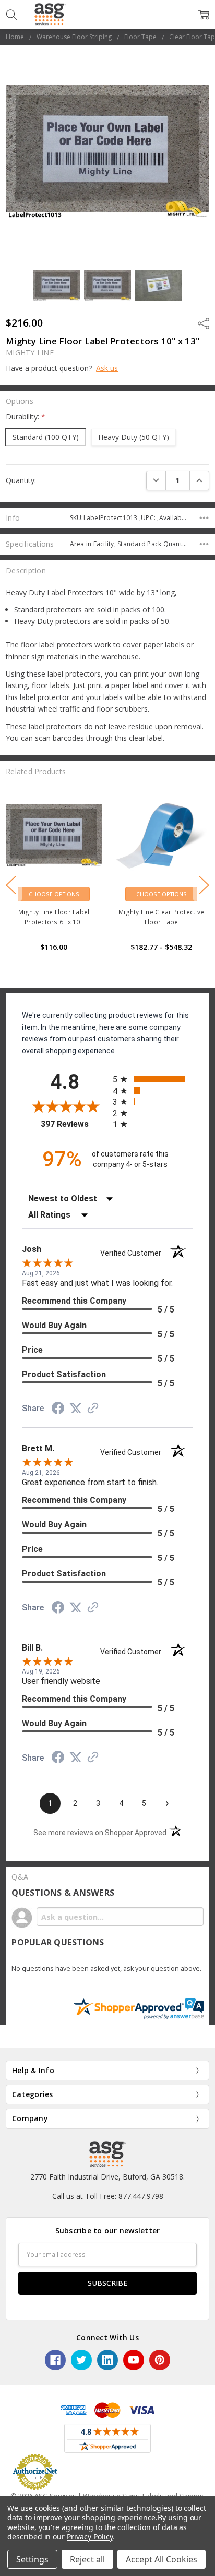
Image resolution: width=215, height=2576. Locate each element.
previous (11, 885)
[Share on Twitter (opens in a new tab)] (76, 1409)
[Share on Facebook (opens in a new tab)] (58, 1410)
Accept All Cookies (162, 2559)
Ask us (107, 368)
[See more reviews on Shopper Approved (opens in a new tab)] (93, 1409)
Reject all (87, 2559)
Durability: (26, 417)
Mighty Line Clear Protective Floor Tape (54, 917)
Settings (32, 2559)
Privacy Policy (89, 2537)
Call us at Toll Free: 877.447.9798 (108, 2196)
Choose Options (54, 894)
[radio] (153, 1079)
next (204, 885)
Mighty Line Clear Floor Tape (162, 912)
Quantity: (21, 480)
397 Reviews (74, 1124)
